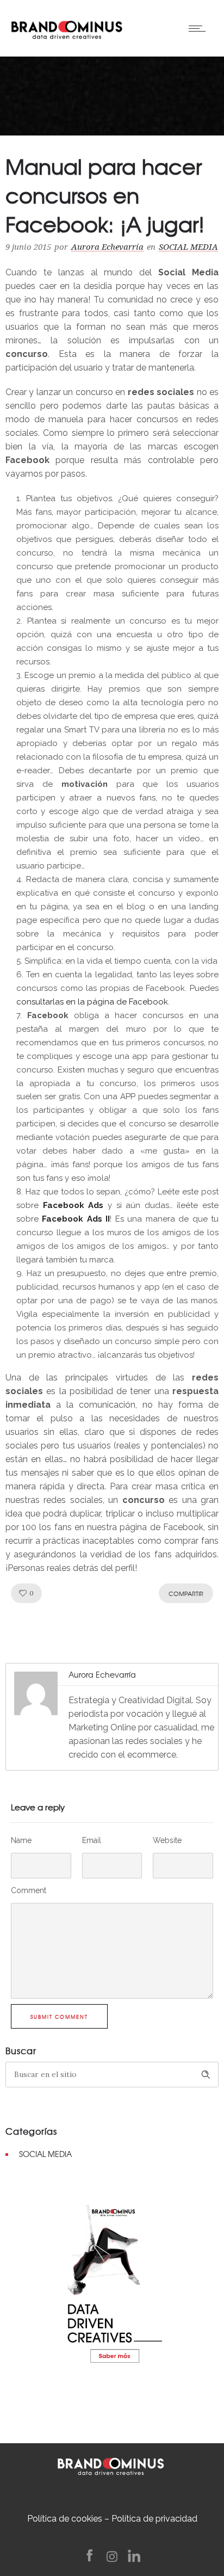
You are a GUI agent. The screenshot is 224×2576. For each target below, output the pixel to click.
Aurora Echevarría (107, 247)
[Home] (67, 27)
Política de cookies (65, 2519)
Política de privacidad (154, 2519)
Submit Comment (59, 2017)
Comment (29, 1890)
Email (92, 1840)
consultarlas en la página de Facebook (92, 1002)
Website (167, 1840)
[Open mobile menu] (200, 28)
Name (21, 1840)
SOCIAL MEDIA (45, 2154)
